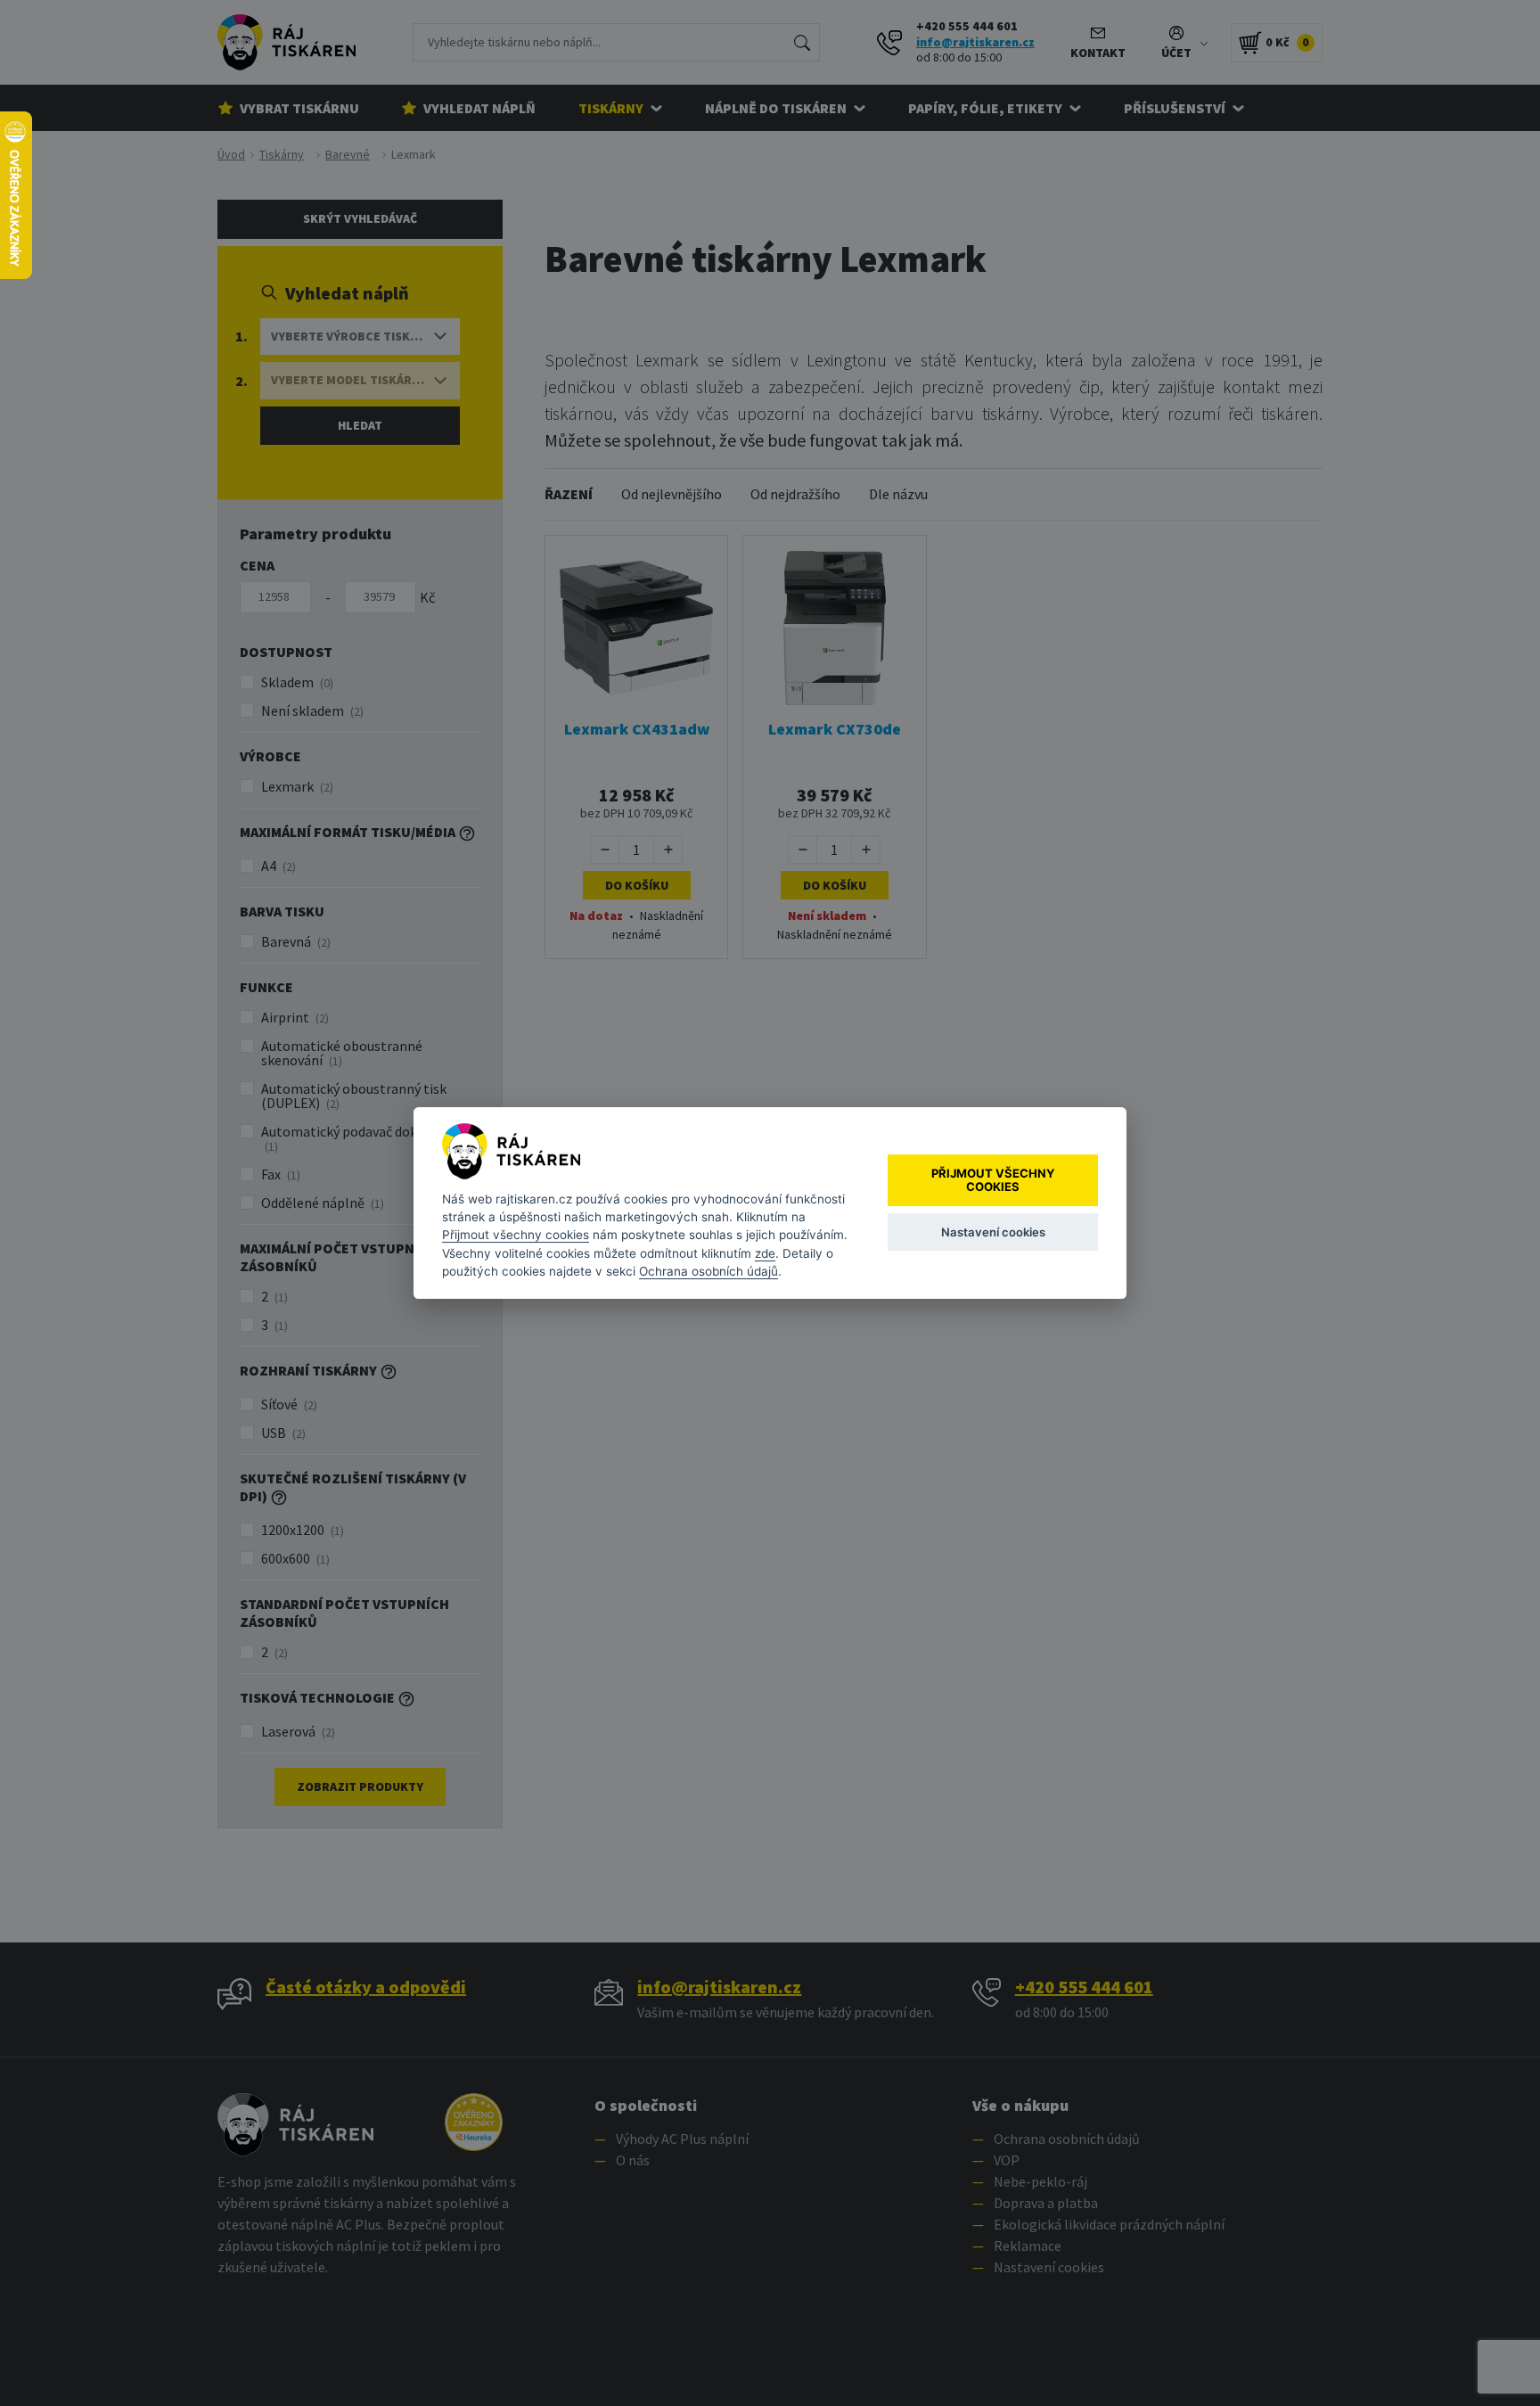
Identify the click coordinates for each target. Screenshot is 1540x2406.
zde (765, 1253)
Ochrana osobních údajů (709, 1271)
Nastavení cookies (993, 1232)
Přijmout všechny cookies (516, 1235)
